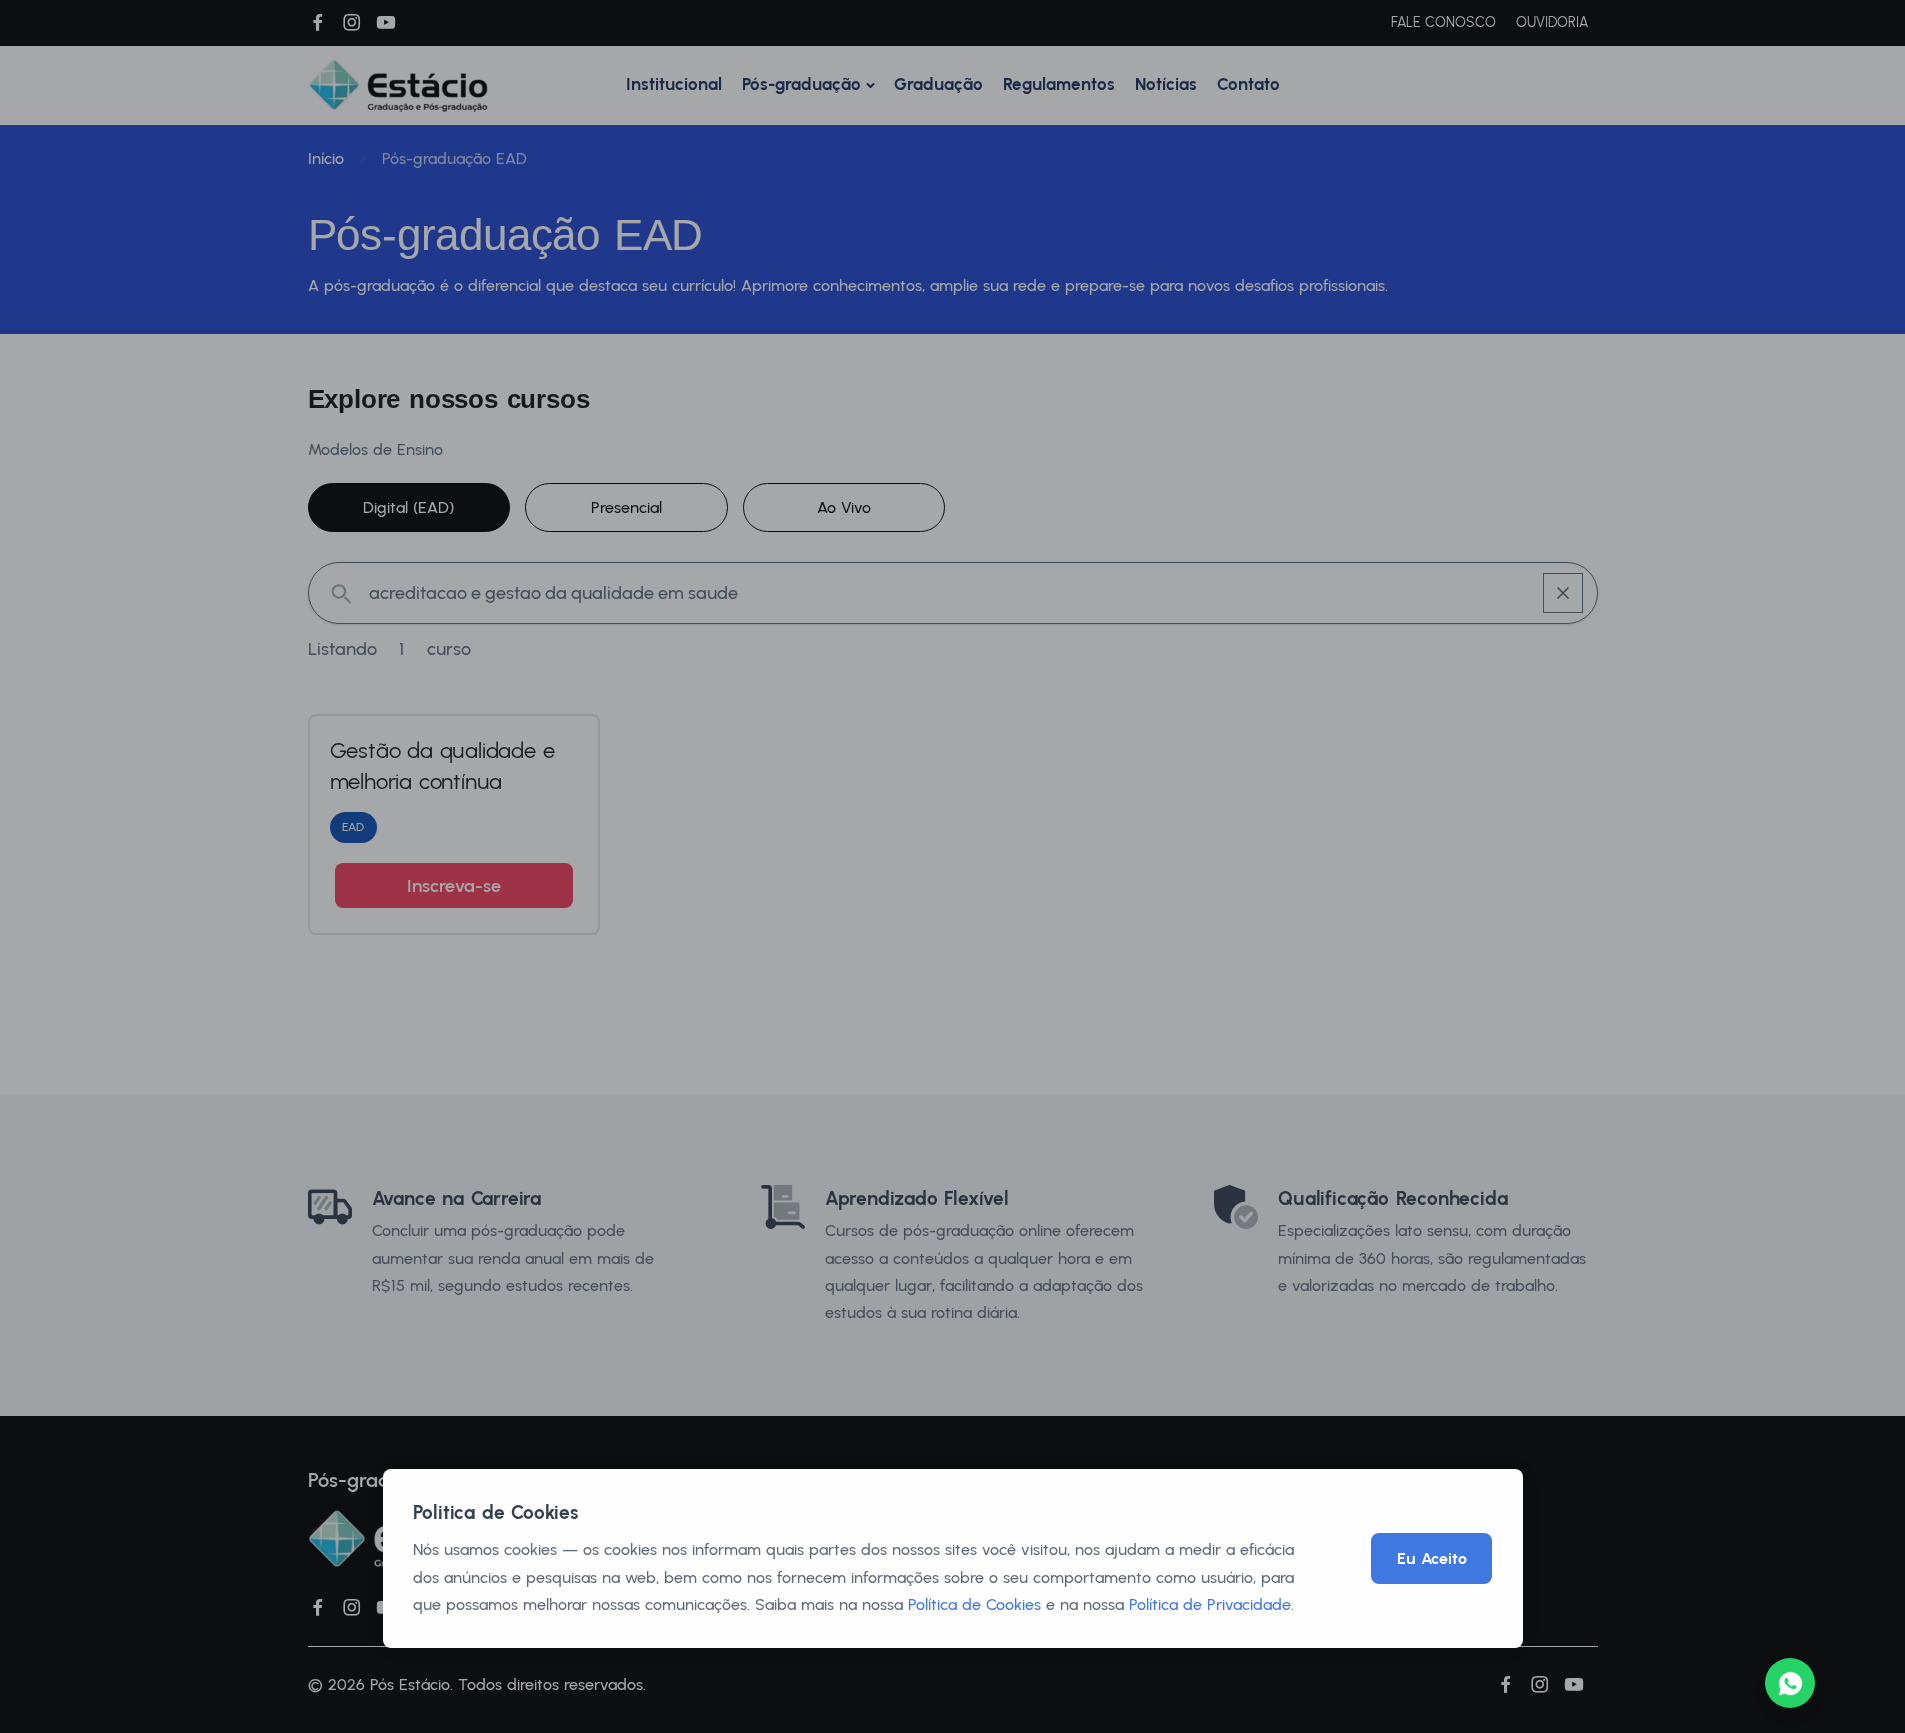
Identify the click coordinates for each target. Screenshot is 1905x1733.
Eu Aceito (1431, 1558)
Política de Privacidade (1210, 1604)
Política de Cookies (974, 1604)
